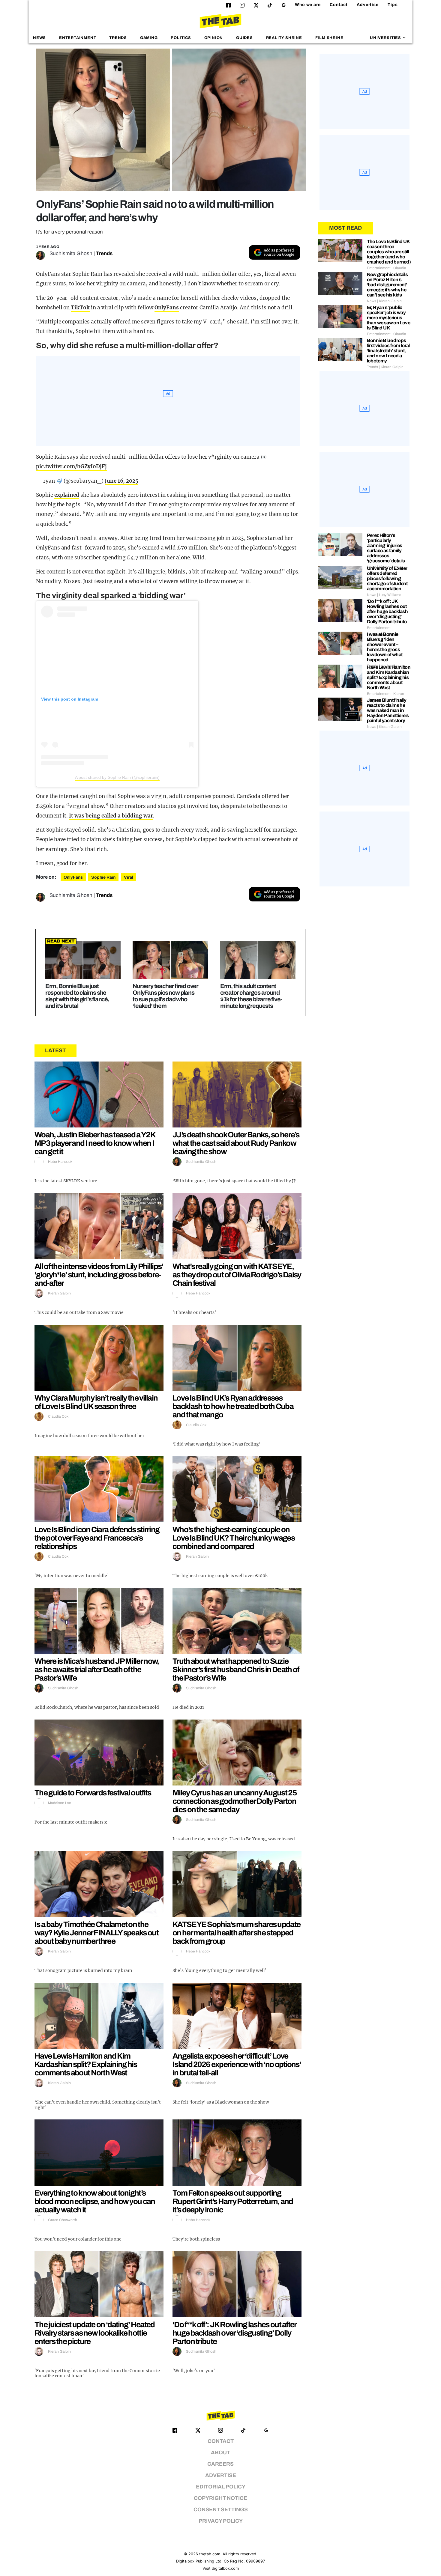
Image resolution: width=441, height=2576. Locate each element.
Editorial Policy (221, 2487)
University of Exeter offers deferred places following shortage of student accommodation (387, 578)
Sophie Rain (103, 877)
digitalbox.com (225, 2568)
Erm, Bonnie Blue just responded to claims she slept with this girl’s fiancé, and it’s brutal (77, 996)
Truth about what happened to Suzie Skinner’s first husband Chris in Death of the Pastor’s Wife (236, 1669)
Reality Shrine (284, 38)
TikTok (80, 308)
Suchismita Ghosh (71, 253)
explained (67, 495)
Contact (339, 5)
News (39, 38)
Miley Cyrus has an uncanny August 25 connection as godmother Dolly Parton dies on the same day (234, 1801)
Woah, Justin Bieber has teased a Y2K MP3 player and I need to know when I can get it (95, 1143)
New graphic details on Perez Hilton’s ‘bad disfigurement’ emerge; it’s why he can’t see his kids (387, 285)
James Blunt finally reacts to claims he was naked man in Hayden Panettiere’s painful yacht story (388, 710)
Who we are (308, 5)
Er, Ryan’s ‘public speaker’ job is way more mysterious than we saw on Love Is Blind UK (389, 318)
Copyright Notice (220, 2498)
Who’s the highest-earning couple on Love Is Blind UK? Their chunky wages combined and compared (234, 1538)
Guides (244, 38)
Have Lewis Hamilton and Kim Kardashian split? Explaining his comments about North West (86, 2064)
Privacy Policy (221, 2521)
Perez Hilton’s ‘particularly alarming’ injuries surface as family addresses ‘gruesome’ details (386, 548)
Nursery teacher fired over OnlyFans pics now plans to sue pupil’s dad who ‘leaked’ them (165, 996)
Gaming (149, 38)
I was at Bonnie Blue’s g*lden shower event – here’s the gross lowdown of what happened (385, 647)
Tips (393, 5)
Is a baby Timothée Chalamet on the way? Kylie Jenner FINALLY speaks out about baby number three (96, 1933)
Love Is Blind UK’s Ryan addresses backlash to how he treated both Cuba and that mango (233, 1406)
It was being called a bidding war (111, 816)
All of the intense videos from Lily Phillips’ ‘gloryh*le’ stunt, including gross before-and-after (99, 1275)
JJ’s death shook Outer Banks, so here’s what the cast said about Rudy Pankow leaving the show (236, 1143)
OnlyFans (167, 308)
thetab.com (210, 2554)
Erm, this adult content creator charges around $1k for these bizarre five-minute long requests (251, 996)
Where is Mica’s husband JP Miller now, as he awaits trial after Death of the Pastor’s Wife (97, 1669)
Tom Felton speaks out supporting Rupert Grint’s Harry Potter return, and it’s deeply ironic (233, 2201)
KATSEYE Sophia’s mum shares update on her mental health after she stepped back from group (236, 1933)
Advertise (368, 5)
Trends (118, 38)
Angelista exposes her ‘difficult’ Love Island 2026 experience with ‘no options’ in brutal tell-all (237, 2064)
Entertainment (78, 38)
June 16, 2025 (121, 481)
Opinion (214, 38)
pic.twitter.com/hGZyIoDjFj (71, 466)
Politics (181, 38)
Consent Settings (221, 2510)
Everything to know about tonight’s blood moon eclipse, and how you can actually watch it (95, 2201)
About (220, 2453)
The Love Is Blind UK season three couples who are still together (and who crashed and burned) (389, 252)
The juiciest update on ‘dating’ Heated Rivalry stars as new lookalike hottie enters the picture (94, 2333)
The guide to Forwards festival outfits (93, 1793)
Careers (220, 2464)
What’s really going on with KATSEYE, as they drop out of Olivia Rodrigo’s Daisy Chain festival (237, 1275)
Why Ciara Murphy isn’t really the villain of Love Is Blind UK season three (96, 1402)
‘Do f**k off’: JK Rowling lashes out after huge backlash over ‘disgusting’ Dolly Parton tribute (234, 2333)
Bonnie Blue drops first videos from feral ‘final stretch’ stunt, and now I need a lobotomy (388, 351)
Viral (129, 877)
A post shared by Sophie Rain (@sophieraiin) (117, 777)
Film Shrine (329, 38)
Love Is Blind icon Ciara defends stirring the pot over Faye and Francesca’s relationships (97, 1538)
